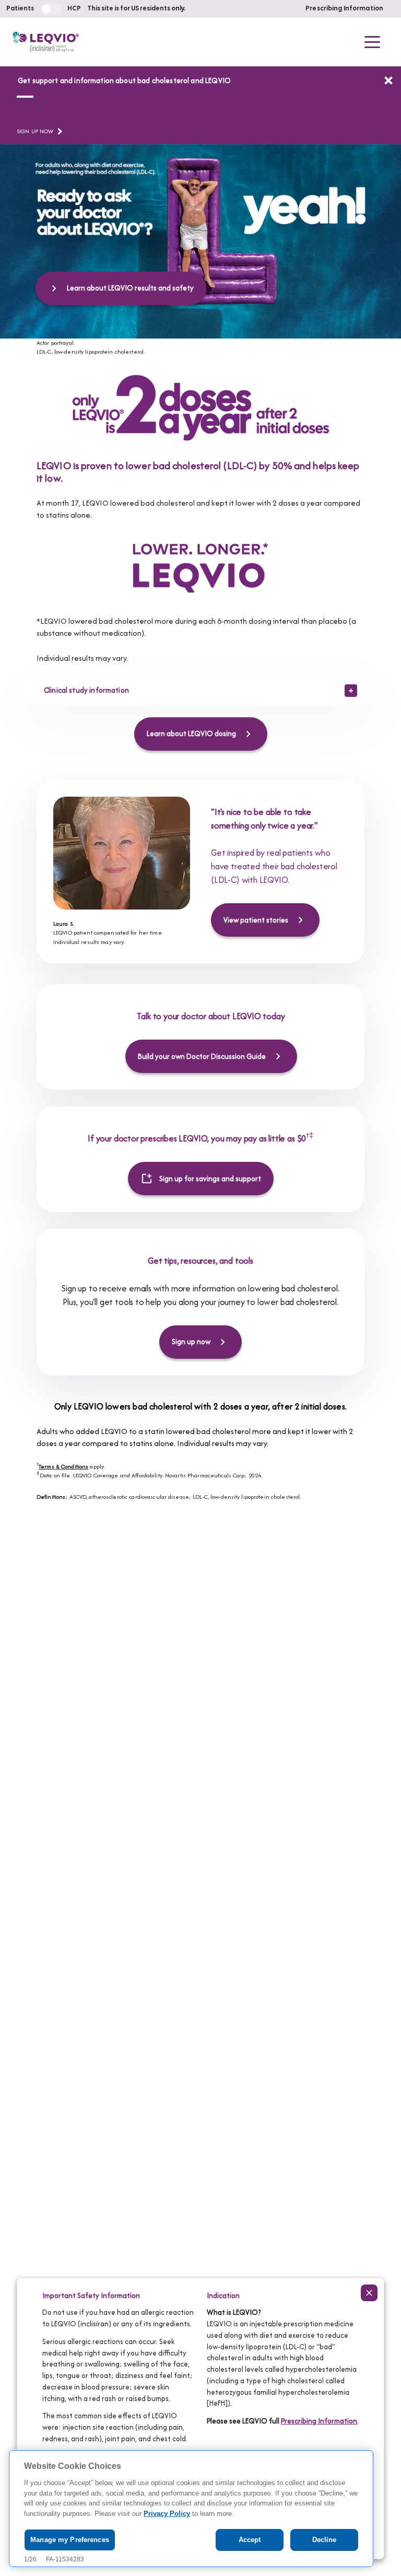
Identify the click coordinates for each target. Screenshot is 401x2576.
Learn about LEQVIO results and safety (130, 288)
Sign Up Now (35, 131)
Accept (250, 2540)
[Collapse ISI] (369, 2293)
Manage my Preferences (70, 2540)
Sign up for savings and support (210, 1179)
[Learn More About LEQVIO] (388, 80)
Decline (325, 2540)
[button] (372, 42)
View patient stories (256, 920)
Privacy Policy (167, 2514)
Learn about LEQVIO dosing (191, 733)
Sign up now (191, 1342)
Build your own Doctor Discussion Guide (202, 1056)
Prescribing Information (344, 9)
